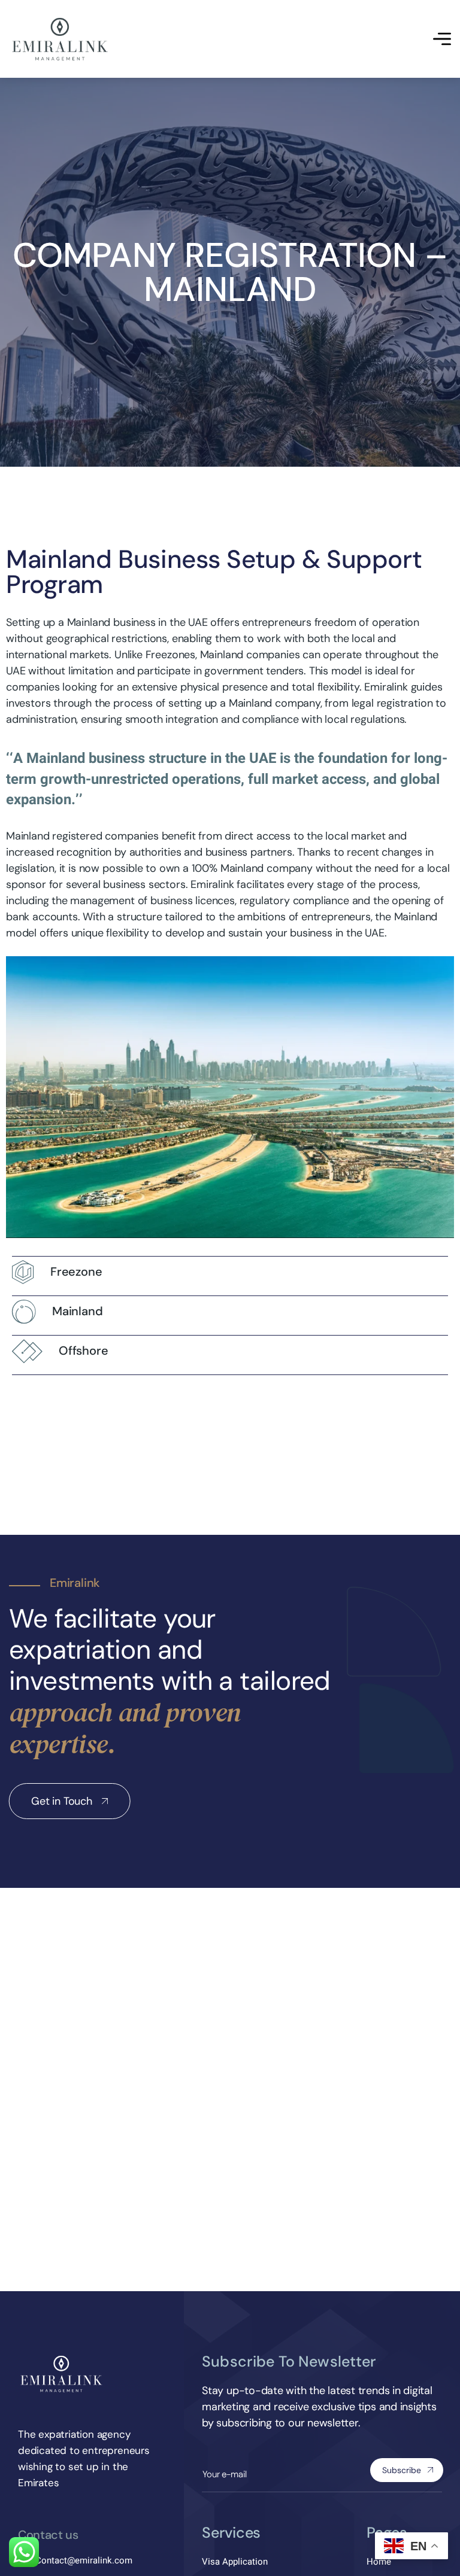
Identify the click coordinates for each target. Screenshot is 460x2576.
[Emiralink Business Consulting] (60, 39)
